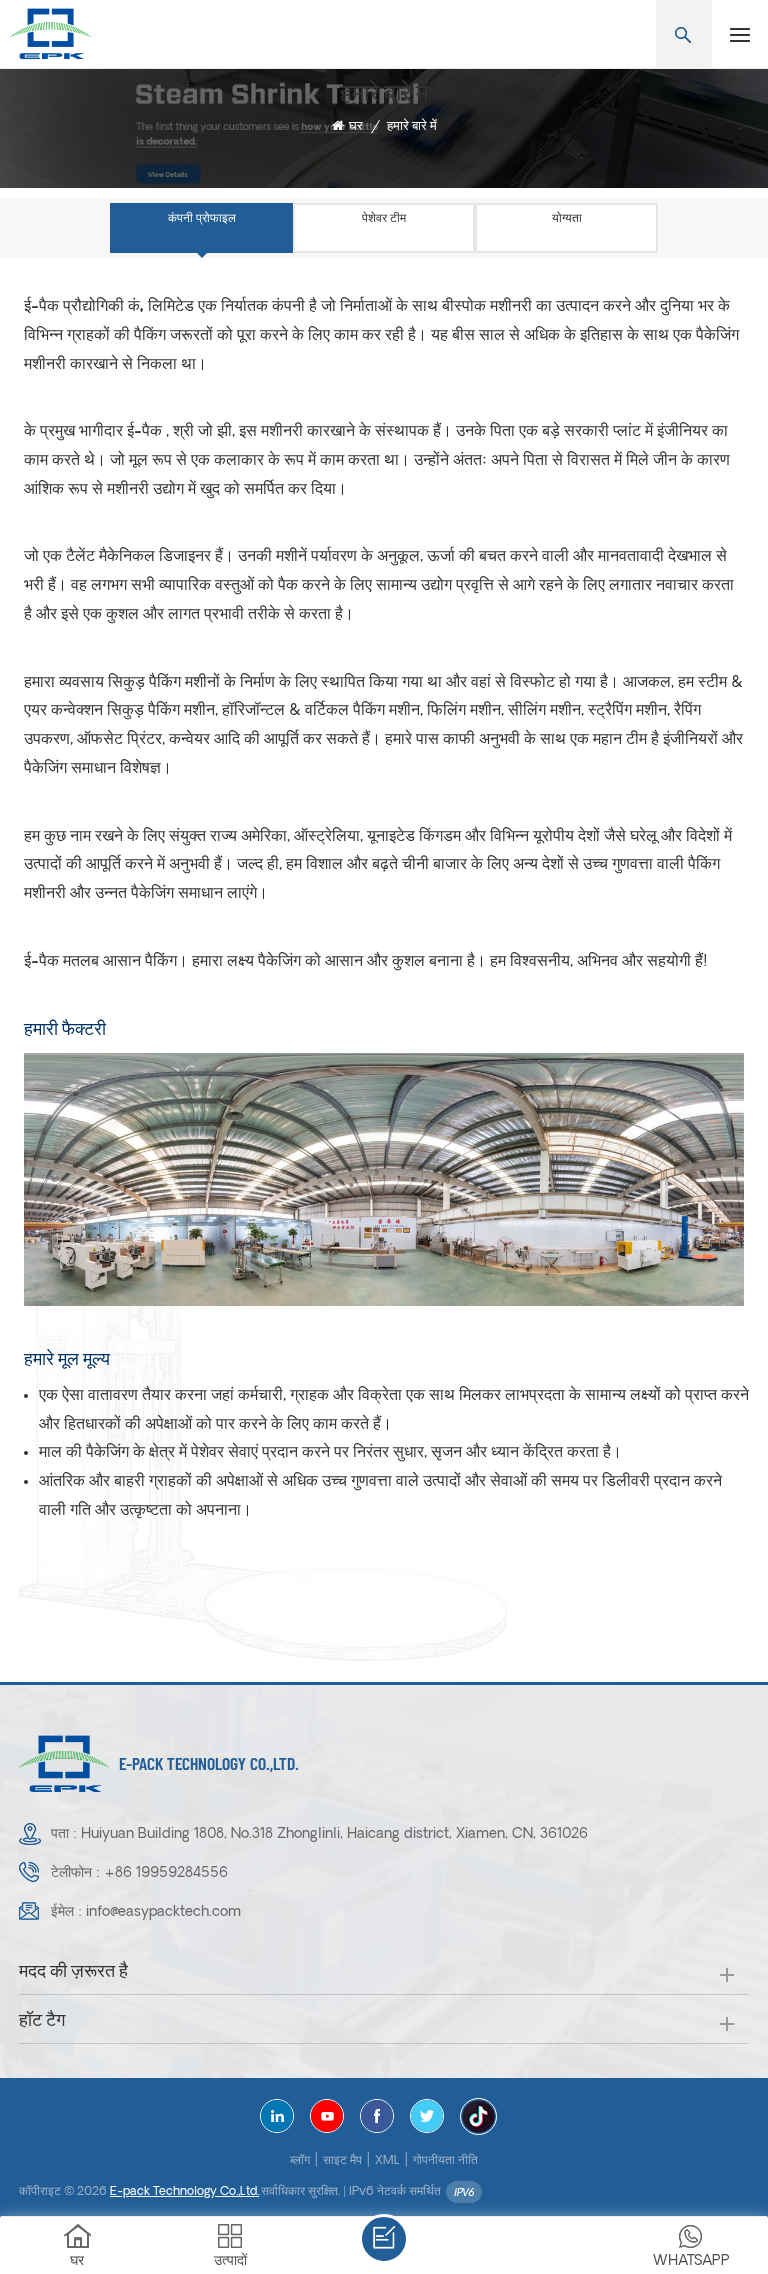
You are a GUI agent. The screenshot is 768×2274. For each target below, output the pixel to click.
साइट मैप (342, 2161)
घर (356, 126)
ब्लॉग (300, 2161)
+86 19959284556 (166, 1873)
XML (387, 2161)
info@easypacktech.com (163, 1912)
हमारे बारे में (412, 126)
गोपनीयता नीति (445, 2161)
